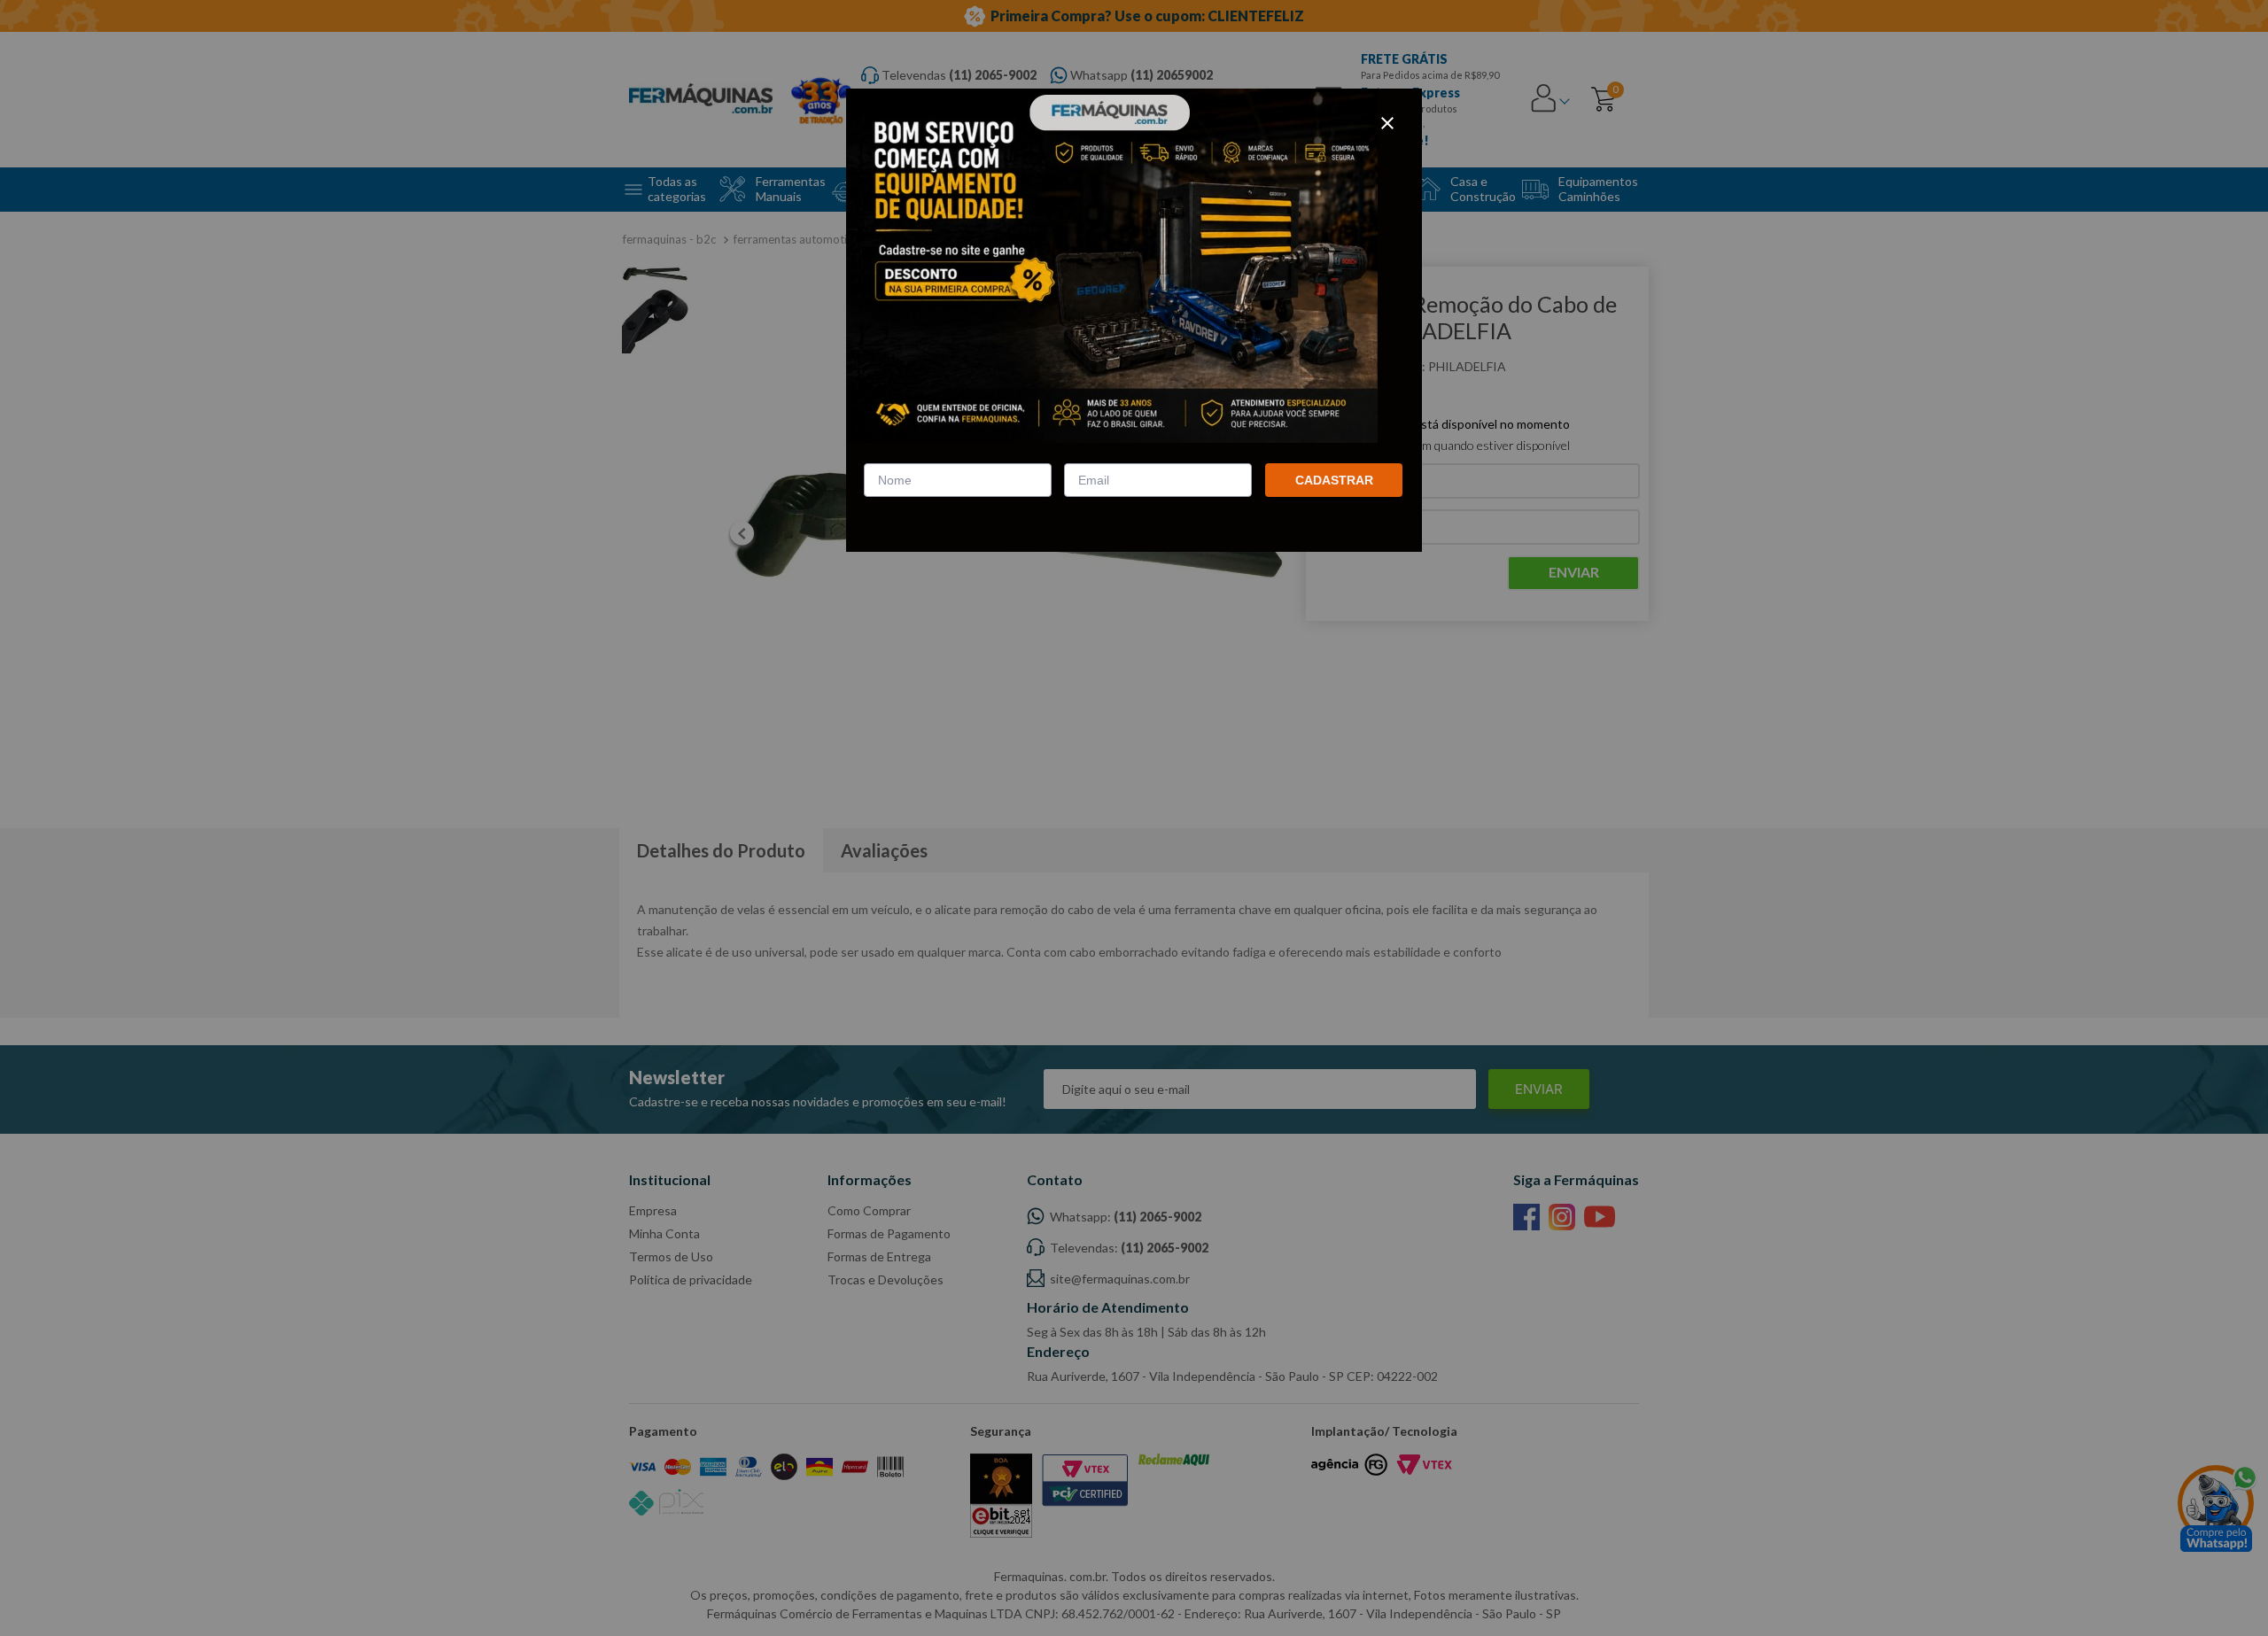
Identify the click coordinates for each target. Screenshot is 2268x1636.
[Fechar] (1387, 123)
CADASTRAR (1334, 480)
